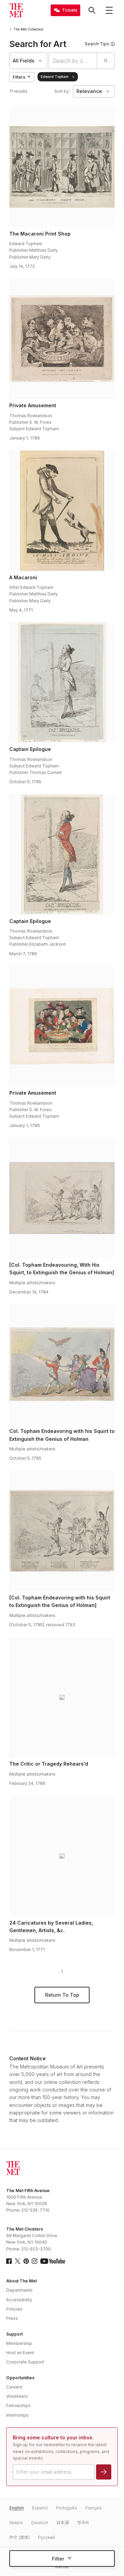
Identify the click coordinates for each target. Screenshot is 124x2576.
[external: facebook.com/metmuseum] (9, 2261)
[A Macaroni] (62, 511)
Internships (17, 2415)
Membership (19, 2343)
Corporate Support (25, 2362)
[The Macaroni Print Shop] (62, 167)
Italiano (16, 2523)
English (17, 2508)
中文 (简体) (19, 2537)
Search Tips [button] (97, 44)
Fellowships (18, 2406)
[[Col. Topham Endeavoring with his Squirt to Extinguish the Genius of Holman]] (62, 1531)
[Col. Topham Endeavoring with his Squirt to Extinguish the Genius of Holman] (62, 1364)
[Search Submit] (106, 61)
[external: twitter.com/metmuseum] (18, 2261)
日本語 (63, 2523)
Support (14, 2334)
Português (67, 2508)
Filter (58, 2559)
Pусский (46, 2537)
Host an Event (20, 2353)
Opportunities (20, 2378)
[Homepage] (16, 10)
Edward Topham (55, 77)
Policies (14, 2309)
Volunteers (17, 2396)
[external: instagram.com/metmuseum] (34, 2261)
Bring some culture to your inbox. (53, 2437)
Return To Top (62, 1995)
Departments (19, 2290)
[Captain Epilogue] (62, 682)
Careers (14, 2387)
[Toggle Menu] (109, 10)
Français (94, 2508)
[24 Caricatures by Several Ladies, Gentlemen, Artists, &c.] (62, 1856)
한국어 (83, 2523)
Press (12, 2318)
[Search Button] (92, 10)
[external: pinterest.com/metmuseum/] (26, 2261)
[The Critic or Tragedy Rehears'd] (62, 1697)
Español (40, 2508)
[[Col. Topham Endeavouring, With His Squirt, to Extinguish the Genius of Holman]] (62, 1198)
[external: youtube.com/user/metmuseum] (53, 2261)
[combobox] (73, 61)
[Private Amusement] (62, 339)
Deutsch (40, 2523)
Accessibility (19, 2300)
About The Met (22, 2281)
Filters (19, 77)
